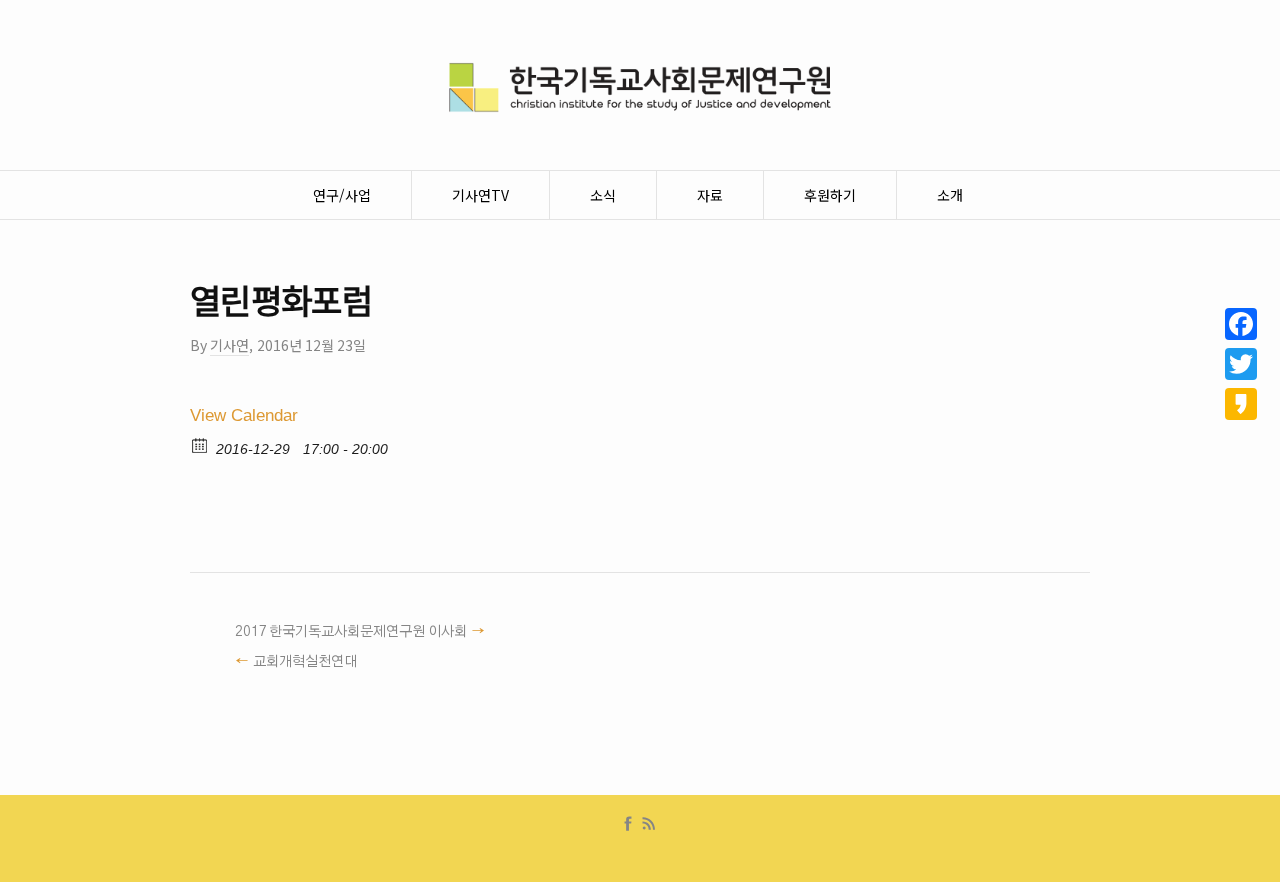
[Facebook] (628, 824)
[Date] (200, 444)
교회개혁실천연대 (305, 662)
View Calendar (244, 415)
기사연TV (480, 195)
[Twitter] (1241, 364)
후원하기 (830, 195)
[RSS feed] (649, 824)
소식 (603, 195)
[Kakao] (1241, 404)
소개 (950, 195)
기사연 (229, 345)
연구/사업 (342, 195)
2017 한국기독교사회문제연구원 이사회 (351, 632)
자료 (710, 195)
